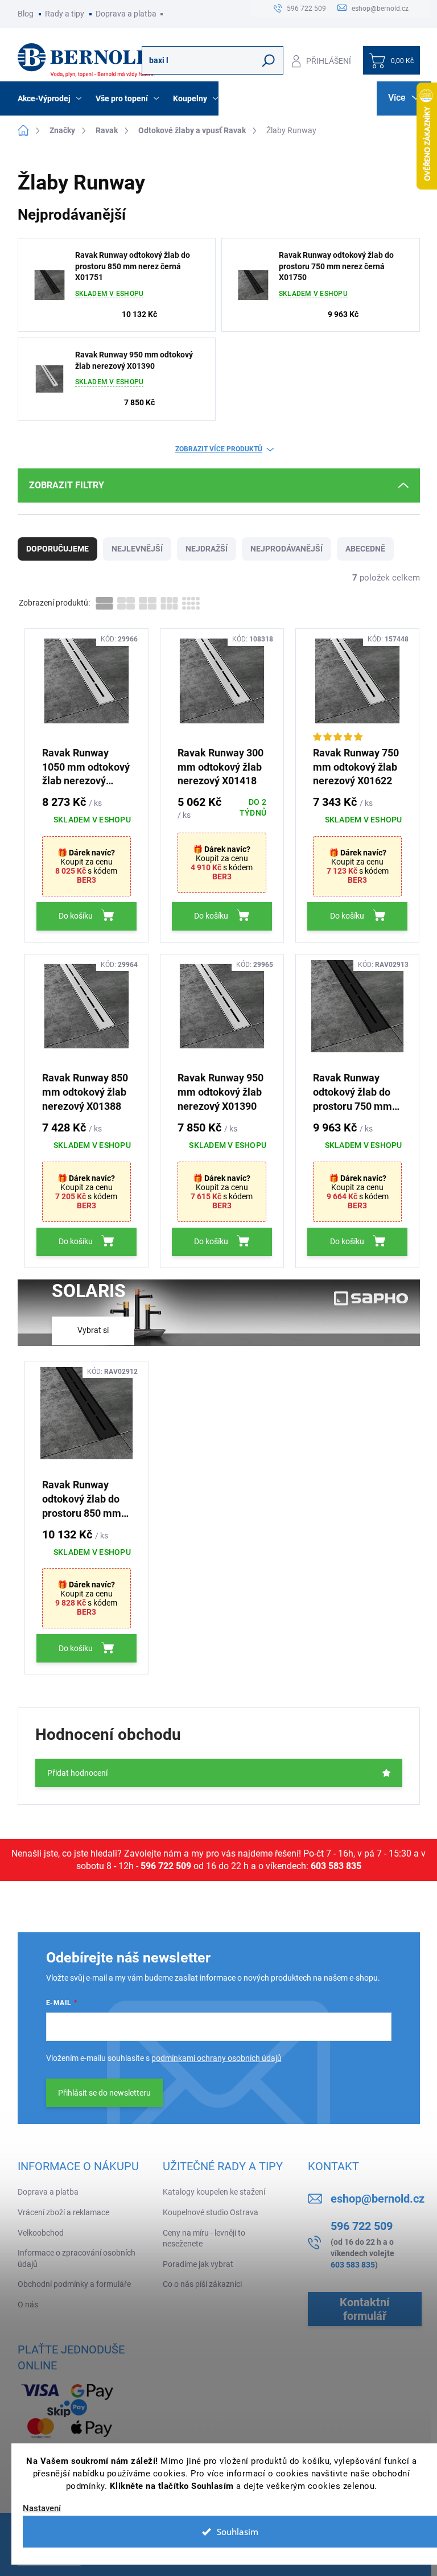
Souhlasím (238, 2532)
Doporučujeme (57, 549)
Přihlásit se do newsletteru (104, 2093)
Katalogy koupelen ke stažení (214, 2192)
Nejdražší (207, 549)
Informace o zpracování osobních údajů (77, 2258)
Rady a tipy (65, 14)
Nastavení (42, 2509)
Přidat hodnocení (77, 1773)
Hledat (268, 60)
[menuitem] (51, 98)
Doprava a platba (126, 14)
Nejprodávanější (286, 549)
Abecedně (365, 549)
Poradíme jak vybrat (198, 2264)
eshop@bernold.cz (378, 2199)
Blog (26, 14)
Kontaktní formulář (364, 2309)
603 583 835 (336, 1866)
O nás (28, 2305)
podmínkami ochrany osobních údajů (217, 2058)
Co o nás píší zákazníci (202, 2284)
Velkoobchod (41, 2233)
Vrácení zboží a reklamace (63, 2212)
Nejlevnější (137, 549)
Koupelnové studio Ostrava (211, 2212)
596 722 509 (166, 1866)
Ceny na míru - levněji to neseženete (204, 2238)
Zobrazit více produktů (219, 449)
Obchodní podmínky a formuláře (74, 2284)
